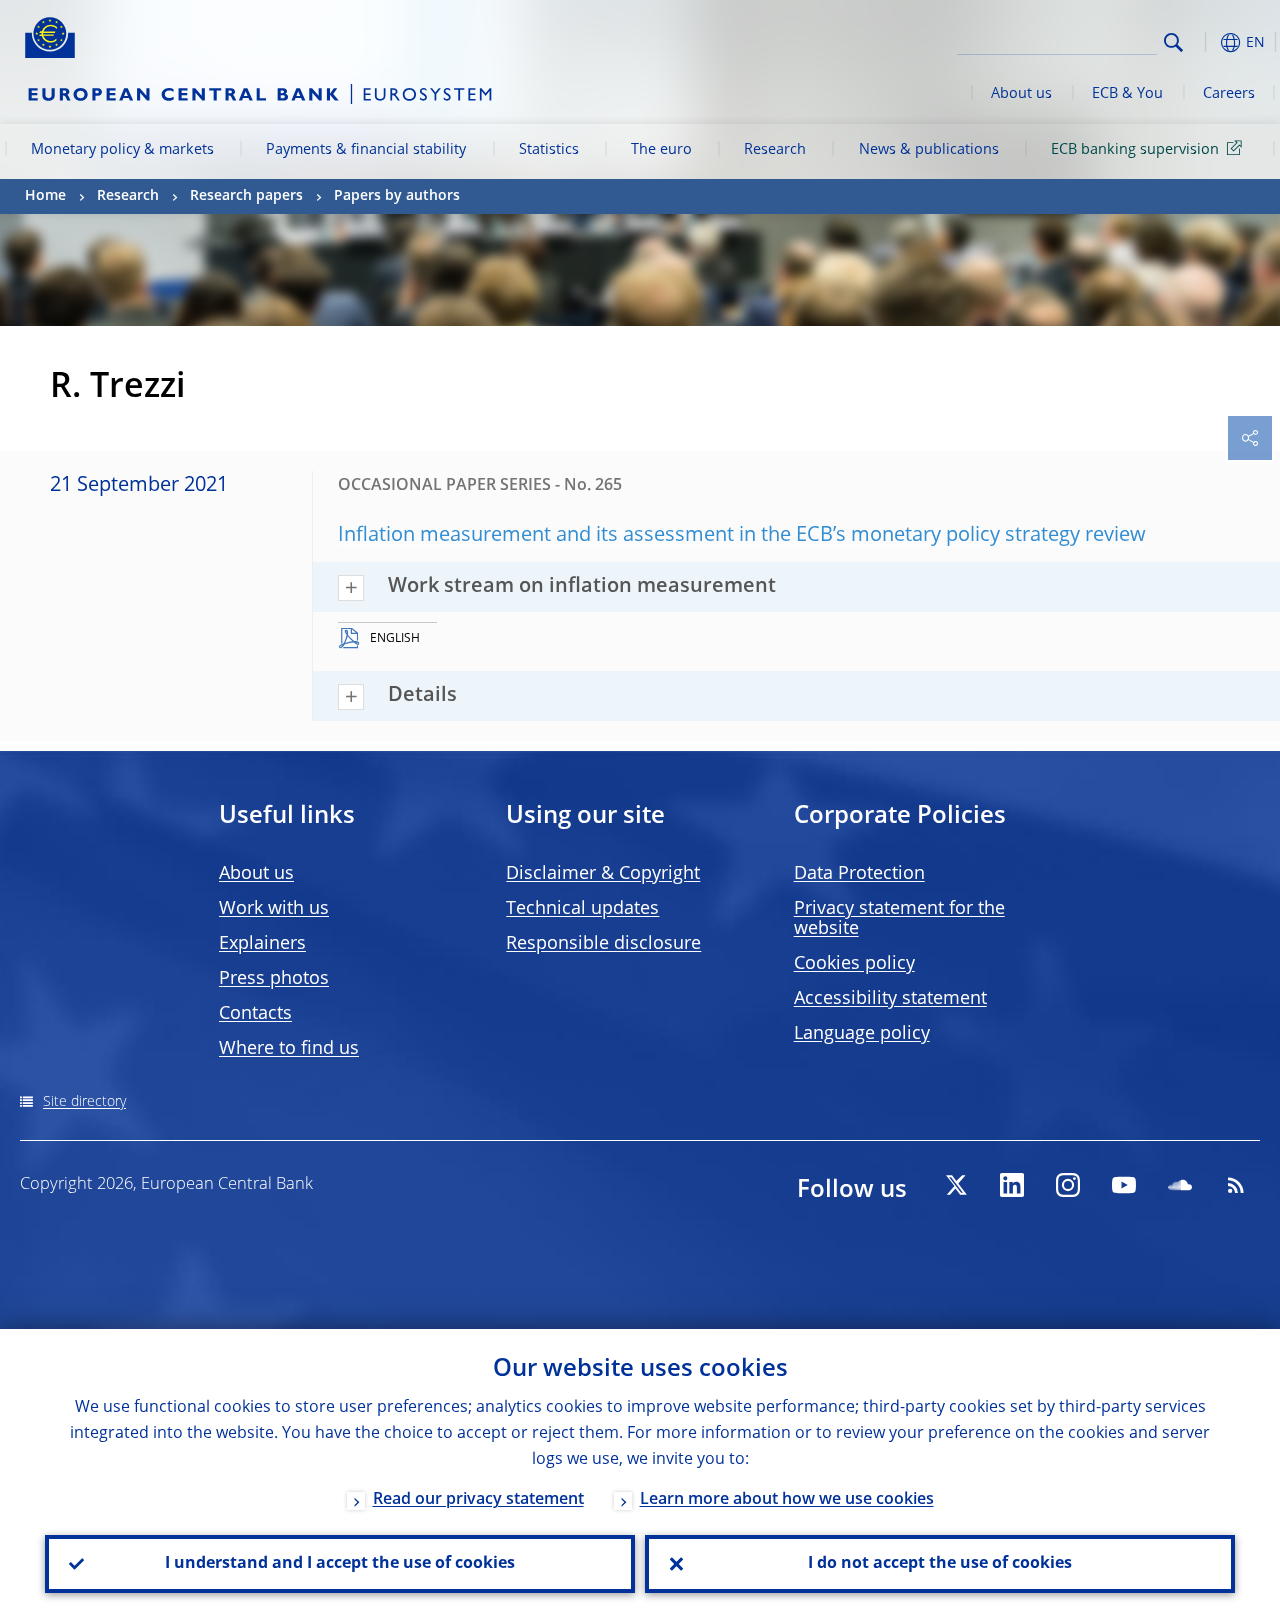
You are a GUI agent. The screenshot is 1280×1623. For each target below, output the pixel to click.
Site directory (84, 1102)
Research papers (246, 196)
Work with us (274, 909)
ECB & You (1127, 94)
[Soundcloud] (1180, 1185)
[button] (1205, 42)
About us (1021, 94)
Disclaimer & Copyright (603, 874)
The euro (661, 150)
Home (45, 196)
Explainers (262, 944)
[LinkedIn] (1012, 1185)
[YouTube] (1124, 1185)
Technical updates (582, 909)
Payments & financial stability (366, 150)
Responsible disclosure (603, 944)
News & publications (929, 150)
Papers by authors (397, 196)
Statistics (549, 150)
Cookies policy (854, 964)
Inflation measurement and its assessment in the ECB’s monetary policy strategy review (742, 536)
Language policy (862, 1034)
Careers (1229, 94)
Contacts (255, 1014)
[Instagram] (1068, 1185)
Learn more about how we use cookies (787, 1500)
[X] (956, 1185)
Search (1173, 42)
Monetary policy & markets (122, 150)
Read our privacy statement (478, 1500)
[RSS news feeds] (1236, 1185)
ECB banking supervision (1135, 150)
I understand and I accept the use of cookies (340, 1564)
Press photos (274, 979)
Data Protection (859, 874)
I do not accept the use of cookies (940, 1564)
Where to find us (289, 1049)
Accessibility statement (890, 999)
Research (775, 150)
